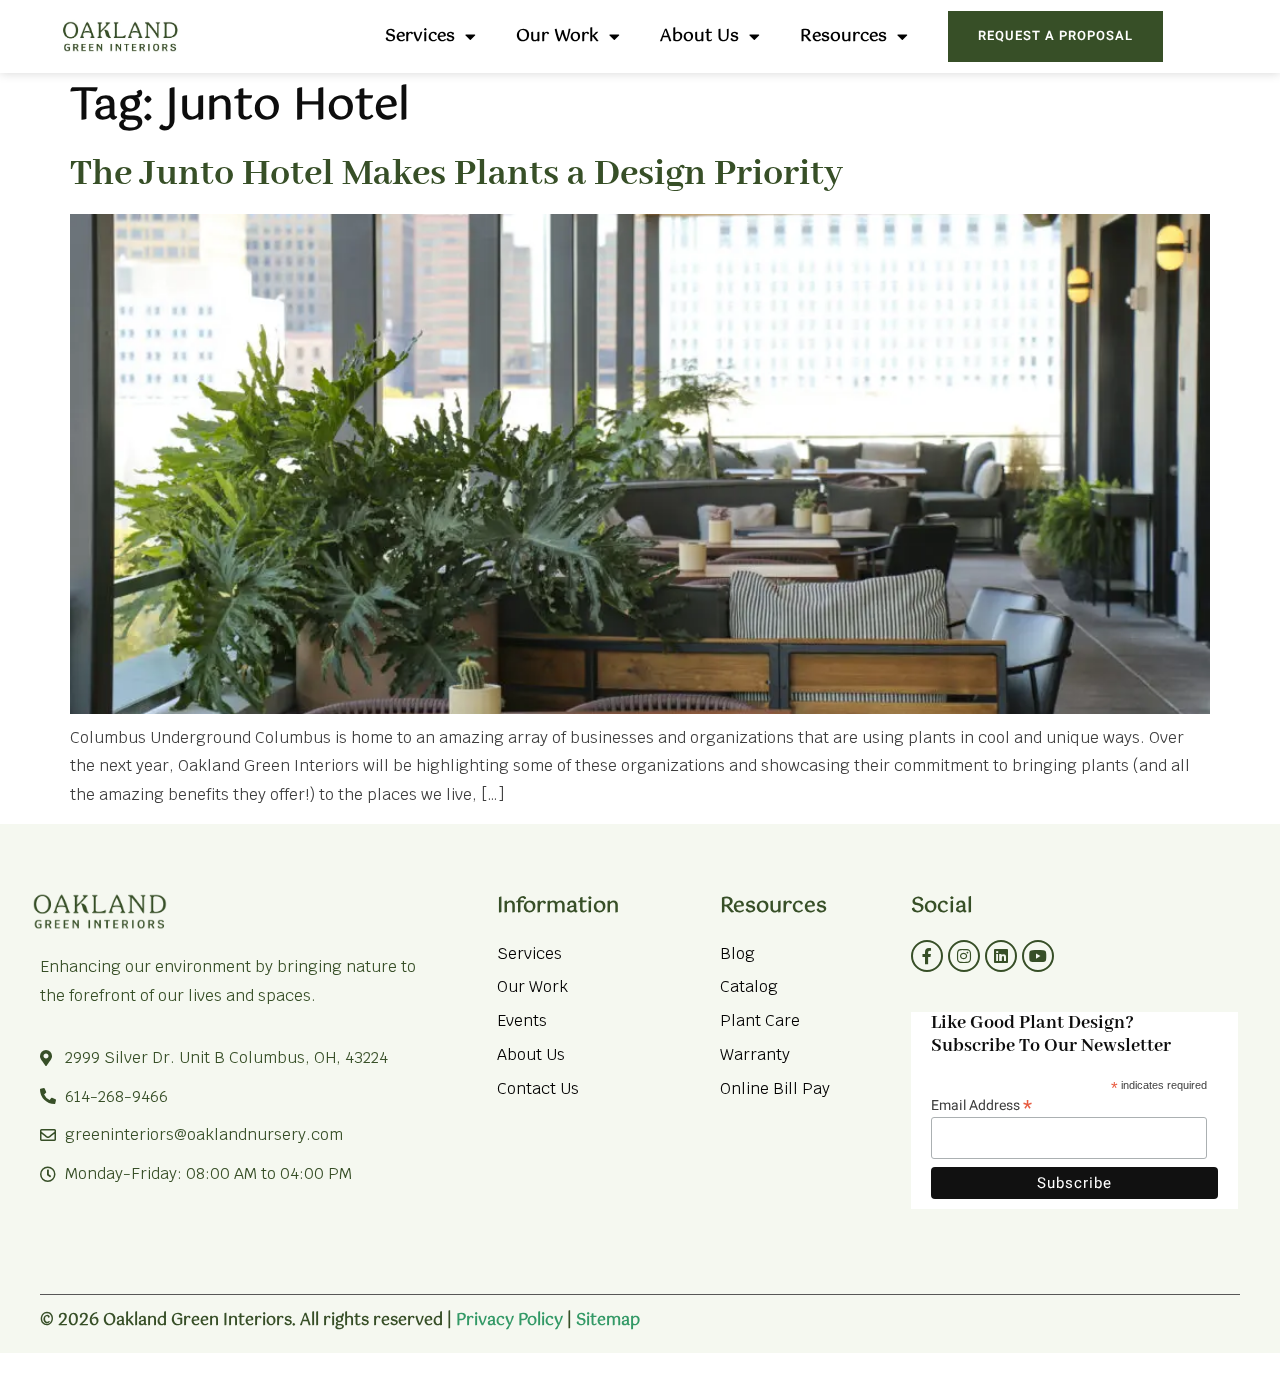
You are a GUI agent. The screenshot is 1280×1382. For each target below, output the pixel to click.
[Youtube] (1038, 956)
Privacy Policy (509, 1320)
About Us (699, 36)
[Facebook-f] (927, 956)
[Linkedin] (1001, 956)
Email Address (981, 1103)
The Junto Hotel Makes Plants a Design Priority (456, 174)
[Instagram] (964, 956)
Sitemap (608, 1320)
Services (420, 36)
